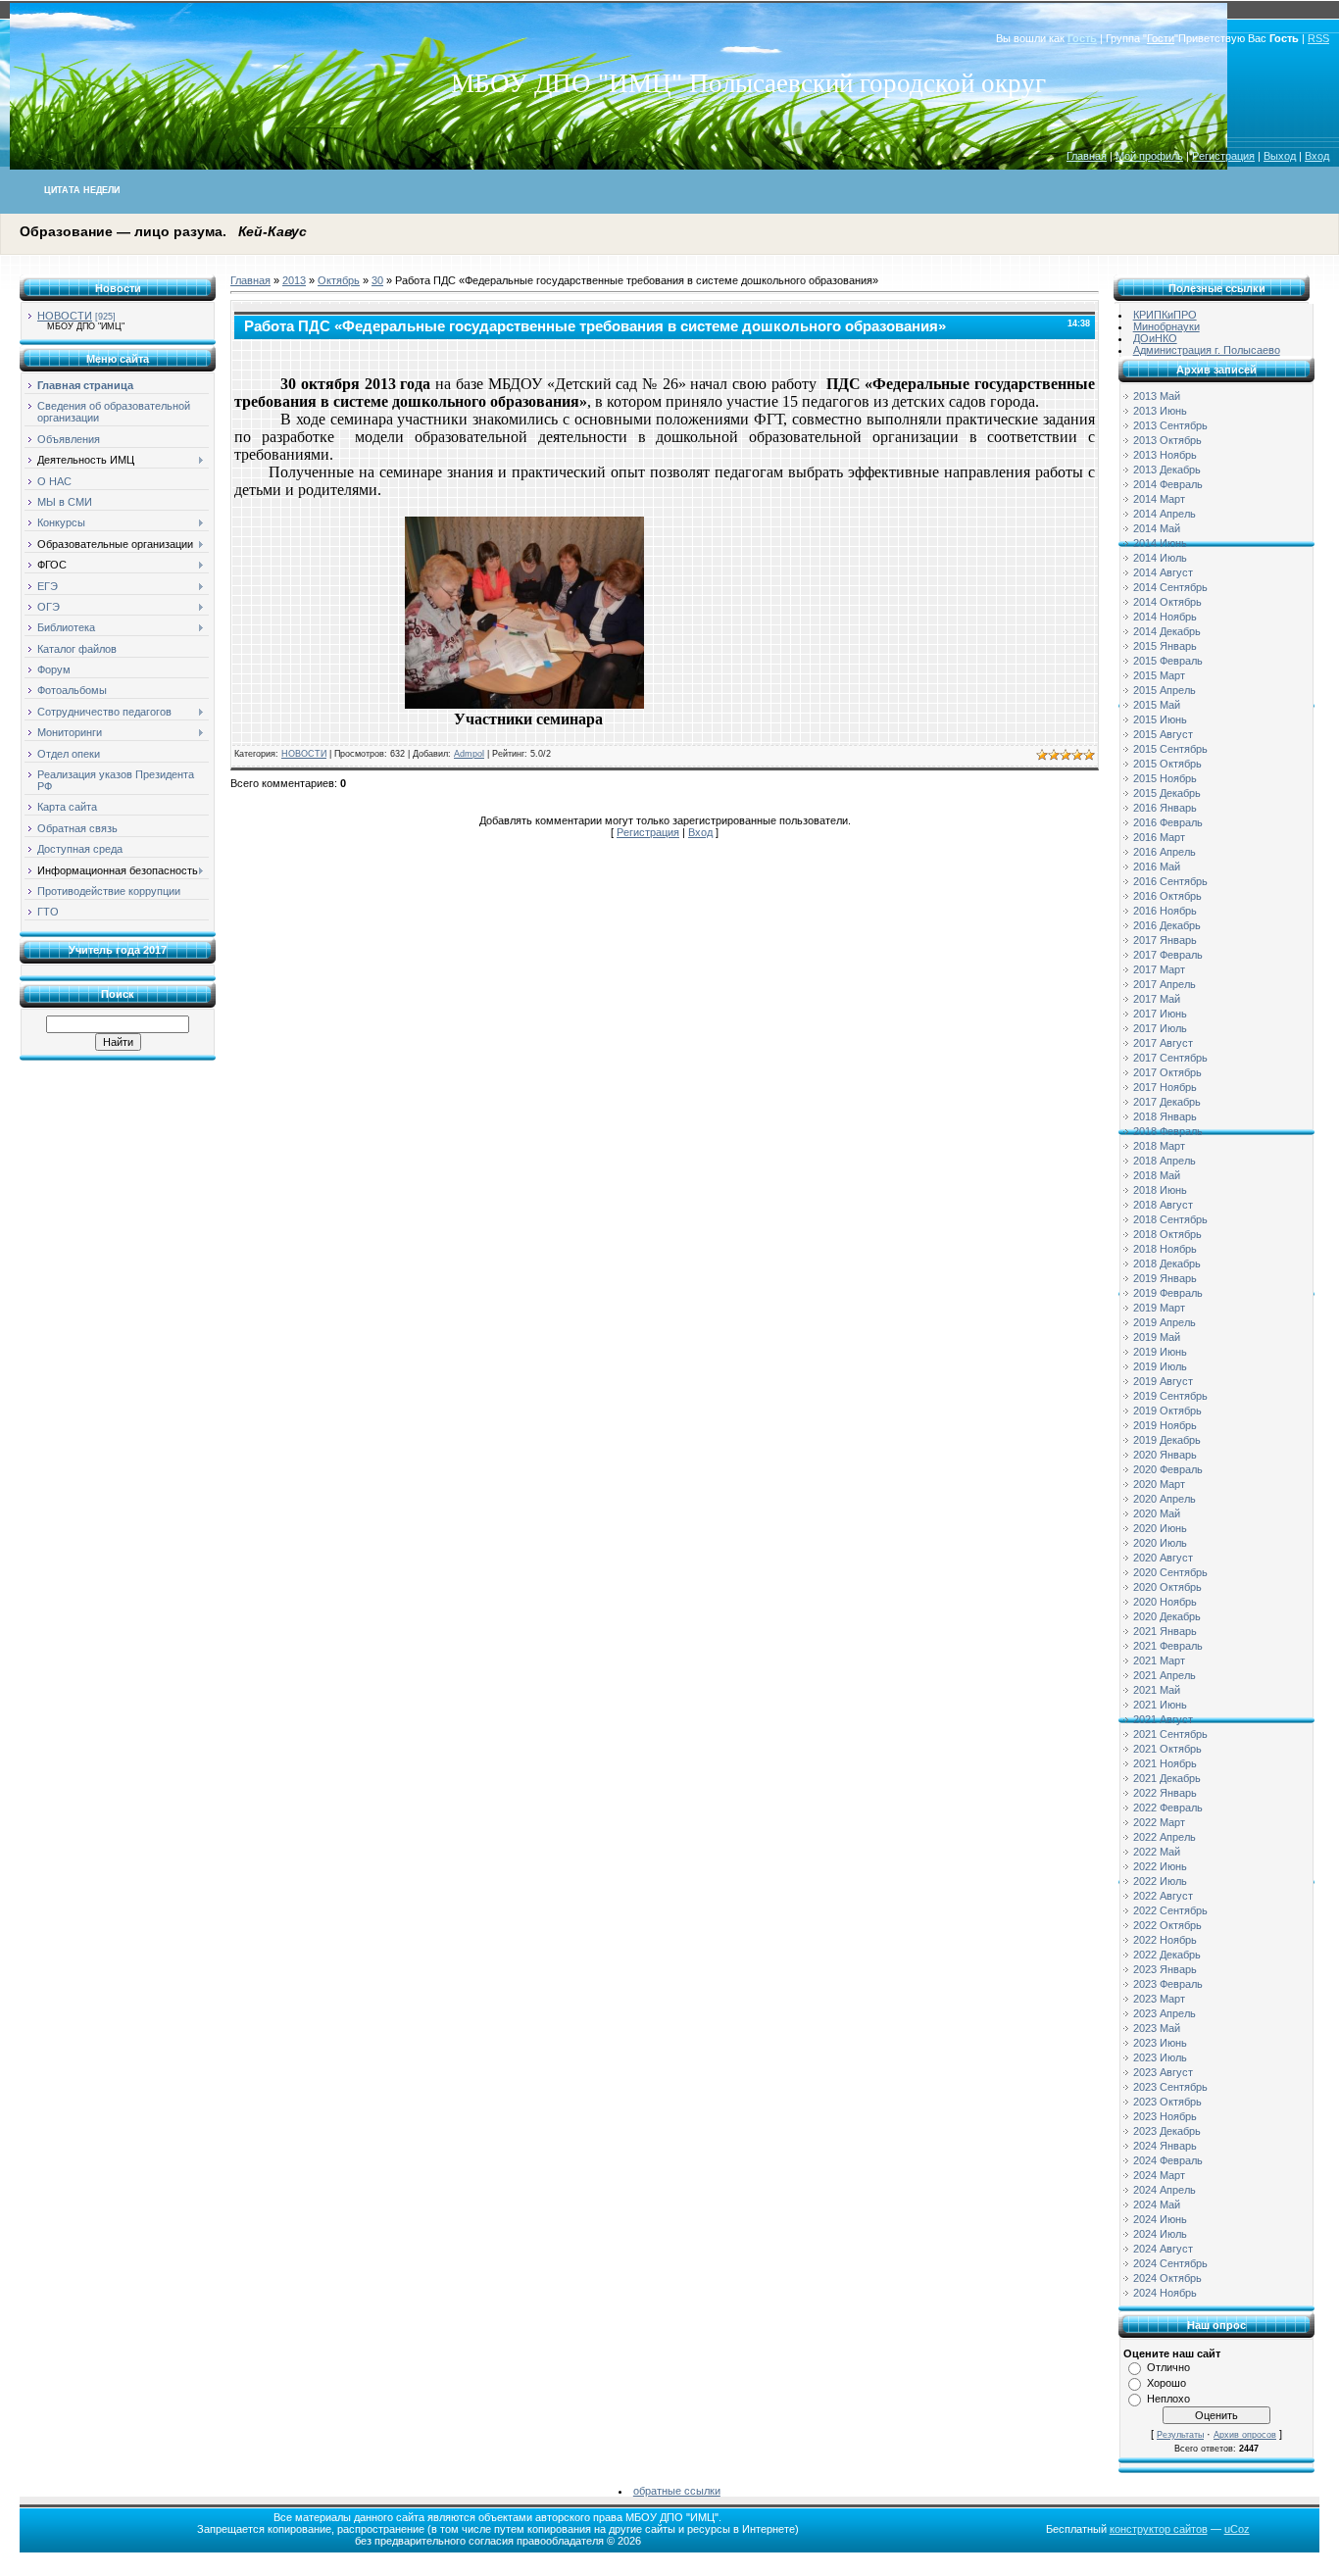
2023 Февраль (1168, 1984)
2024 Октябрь (1167, 2278)
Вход (1317, 156)
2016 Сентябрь (1170, 881)
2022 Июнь (1160, 1866)
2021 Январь (1165, 1631)
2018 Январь (1165, 1116)
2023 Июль (1160, 2057)
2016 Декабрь (1167, 925)
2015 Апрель (1165, 690)
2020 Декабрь (1167, 1616)
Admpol (469, 754)
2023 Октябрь (1167, 2102)
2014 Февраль (1168, 484)
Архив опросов (1245, 2435)
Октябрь (339, 280)
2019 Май (1157, 1337)
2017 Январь (1165, 940)
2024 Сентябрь (1170, 2263)
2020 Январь (1165, 1455)
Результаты (1180, 2435)
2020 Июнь (1160, 1528)
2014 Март (1159, 499)
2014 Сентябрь (1170, 587)
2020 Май (1157, 1513)
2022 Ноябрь (1165, 1940)
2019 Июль (1160, 1366)
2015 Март (1159, 675)
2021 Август (1163, 1719)
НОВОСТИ (65, 316)
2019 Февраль (1168, 1293)
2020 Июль (1160, 1543)
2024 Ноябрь (1165, 2293)
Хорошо (1166, 2383)
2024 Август (1163, 2249)
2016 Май (1157, 867)
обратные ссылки (677, 2491)
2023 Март (1159, 1999)
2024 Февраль (1168, 2160)
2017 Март (1159, 969)
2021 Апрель (1165, 1675)
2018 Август (1163, 1205)
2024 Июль (1160, 2234)
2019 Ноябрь (1165, 1425)
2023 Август (1163, 2072)
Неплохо (1168, 2399)
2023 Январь (1165, 1969)
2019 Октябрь (1167, 1411)
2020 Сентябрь (1170, 1572)
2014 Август (1163, 572)
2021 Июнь (1160, 1705)
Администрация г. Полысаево (1207, 350)
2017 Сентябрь (1170, 1058)
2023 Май (1157, 2028)
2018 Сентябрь (1170, 1219)
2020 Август (1163, 1558)
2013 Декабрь (1167, 470)
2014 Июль (1160, 558)
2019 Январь (1165, 1278)
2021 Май (1157, 1690)
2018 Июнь (1160, 1190)
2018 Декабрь (1167, 1263)
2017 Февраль (1168, 955)
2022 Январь (1165, 1793)
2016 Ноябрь (1165, 911)
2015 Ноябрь (1165, 778)
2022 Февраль (1168, 1808)
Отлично (1168, 2367)
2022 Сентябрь (1170, 1910)
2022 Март (1159, 1822)
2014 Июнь (1160, 543)
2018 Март (1159, 1146)
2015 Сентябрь (1170, 749)
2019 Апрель (1165, 1322)
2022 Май (1157, 1852)
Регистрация (1223, 156)
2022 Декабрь (1167, 1955)
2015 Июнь (1160, 719)
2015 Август (1163, 734)
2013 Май (1157, 396)
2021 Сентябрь (1170, 1734)
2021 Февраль (1168, 1646)
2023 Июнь (1160, 2043)
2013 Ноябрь (1165, 455)
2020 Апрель (1165, 1499)
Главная (1087, 156)
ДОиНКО (1155, 338)
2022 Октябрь (1167, 1925)
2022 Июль (1160, 1881)
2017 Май (1157, 999)
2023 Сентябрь (1170, 2087)
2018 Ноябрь (1165, 1249)
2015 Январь (1165, 646)
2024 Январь (1165, 2146)
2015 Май (1157, 705)
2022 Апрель (1165, 1837)
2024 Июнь (1160, 2219)
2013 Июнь (1160, 411)
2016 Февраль (1168, 822)
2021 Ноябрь (1165, 1763)
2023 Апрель (1165, 2013)
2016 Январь (1165, 808)
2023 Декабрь (1167, 2131)
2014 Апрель (1165, 514)
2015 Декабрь (1167, 793)
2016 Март (1159, 837)
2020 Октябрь (1167, 1587)
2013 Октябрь (1167, 440)
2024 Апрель (1165, 2190)
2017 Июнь (1160, 1014)
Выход (1280, 156)
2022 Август (1163, 1896)
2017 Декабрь (1167, 1102)
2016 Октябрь (1167, 896)
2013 (294, 280)
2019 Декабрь (1167, 1440)
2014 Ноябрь (1165, 617)
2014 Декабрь (1167, 631)
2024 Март (1159, 2175)
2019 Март (1159, 1308)
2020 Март (1159, 1484)
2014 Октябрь (1167, 602)
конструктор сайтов (1159, 2529)
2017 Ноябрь (1165, 1087)
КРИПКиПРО (1165, 315)
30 (377, 280)
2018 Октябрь (1167, 1234)
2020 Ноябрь (1165, 1602)
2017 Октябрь (1167, 1072)
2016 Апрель (1165, 852)
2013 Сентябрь (1170, 425)
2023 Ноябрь (1165, 2116)
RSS (1318, 38)
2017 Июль (1160, 1028)
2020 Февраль (1168, 1469)
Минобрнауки (1166, 326)
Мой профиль (1149, 156)
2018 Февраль (1168, 1131)
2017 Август (1163, 1043)
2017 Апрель (1165, 984)
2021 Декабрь (1167, 1778)
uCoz (1237, 2529)
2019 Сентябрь (1170, 1396)
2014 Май (1157, 528)
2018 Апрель (1165, 1161)
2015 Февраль (1168, 661)
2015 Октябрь (1167, 764)
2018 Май (1157, 1175)
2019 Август (1163, 1381)
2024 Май (1157, 2204)
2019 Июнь (1160, 1352)
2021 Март (1159, 1660)
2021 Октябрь (1167, 1749)
